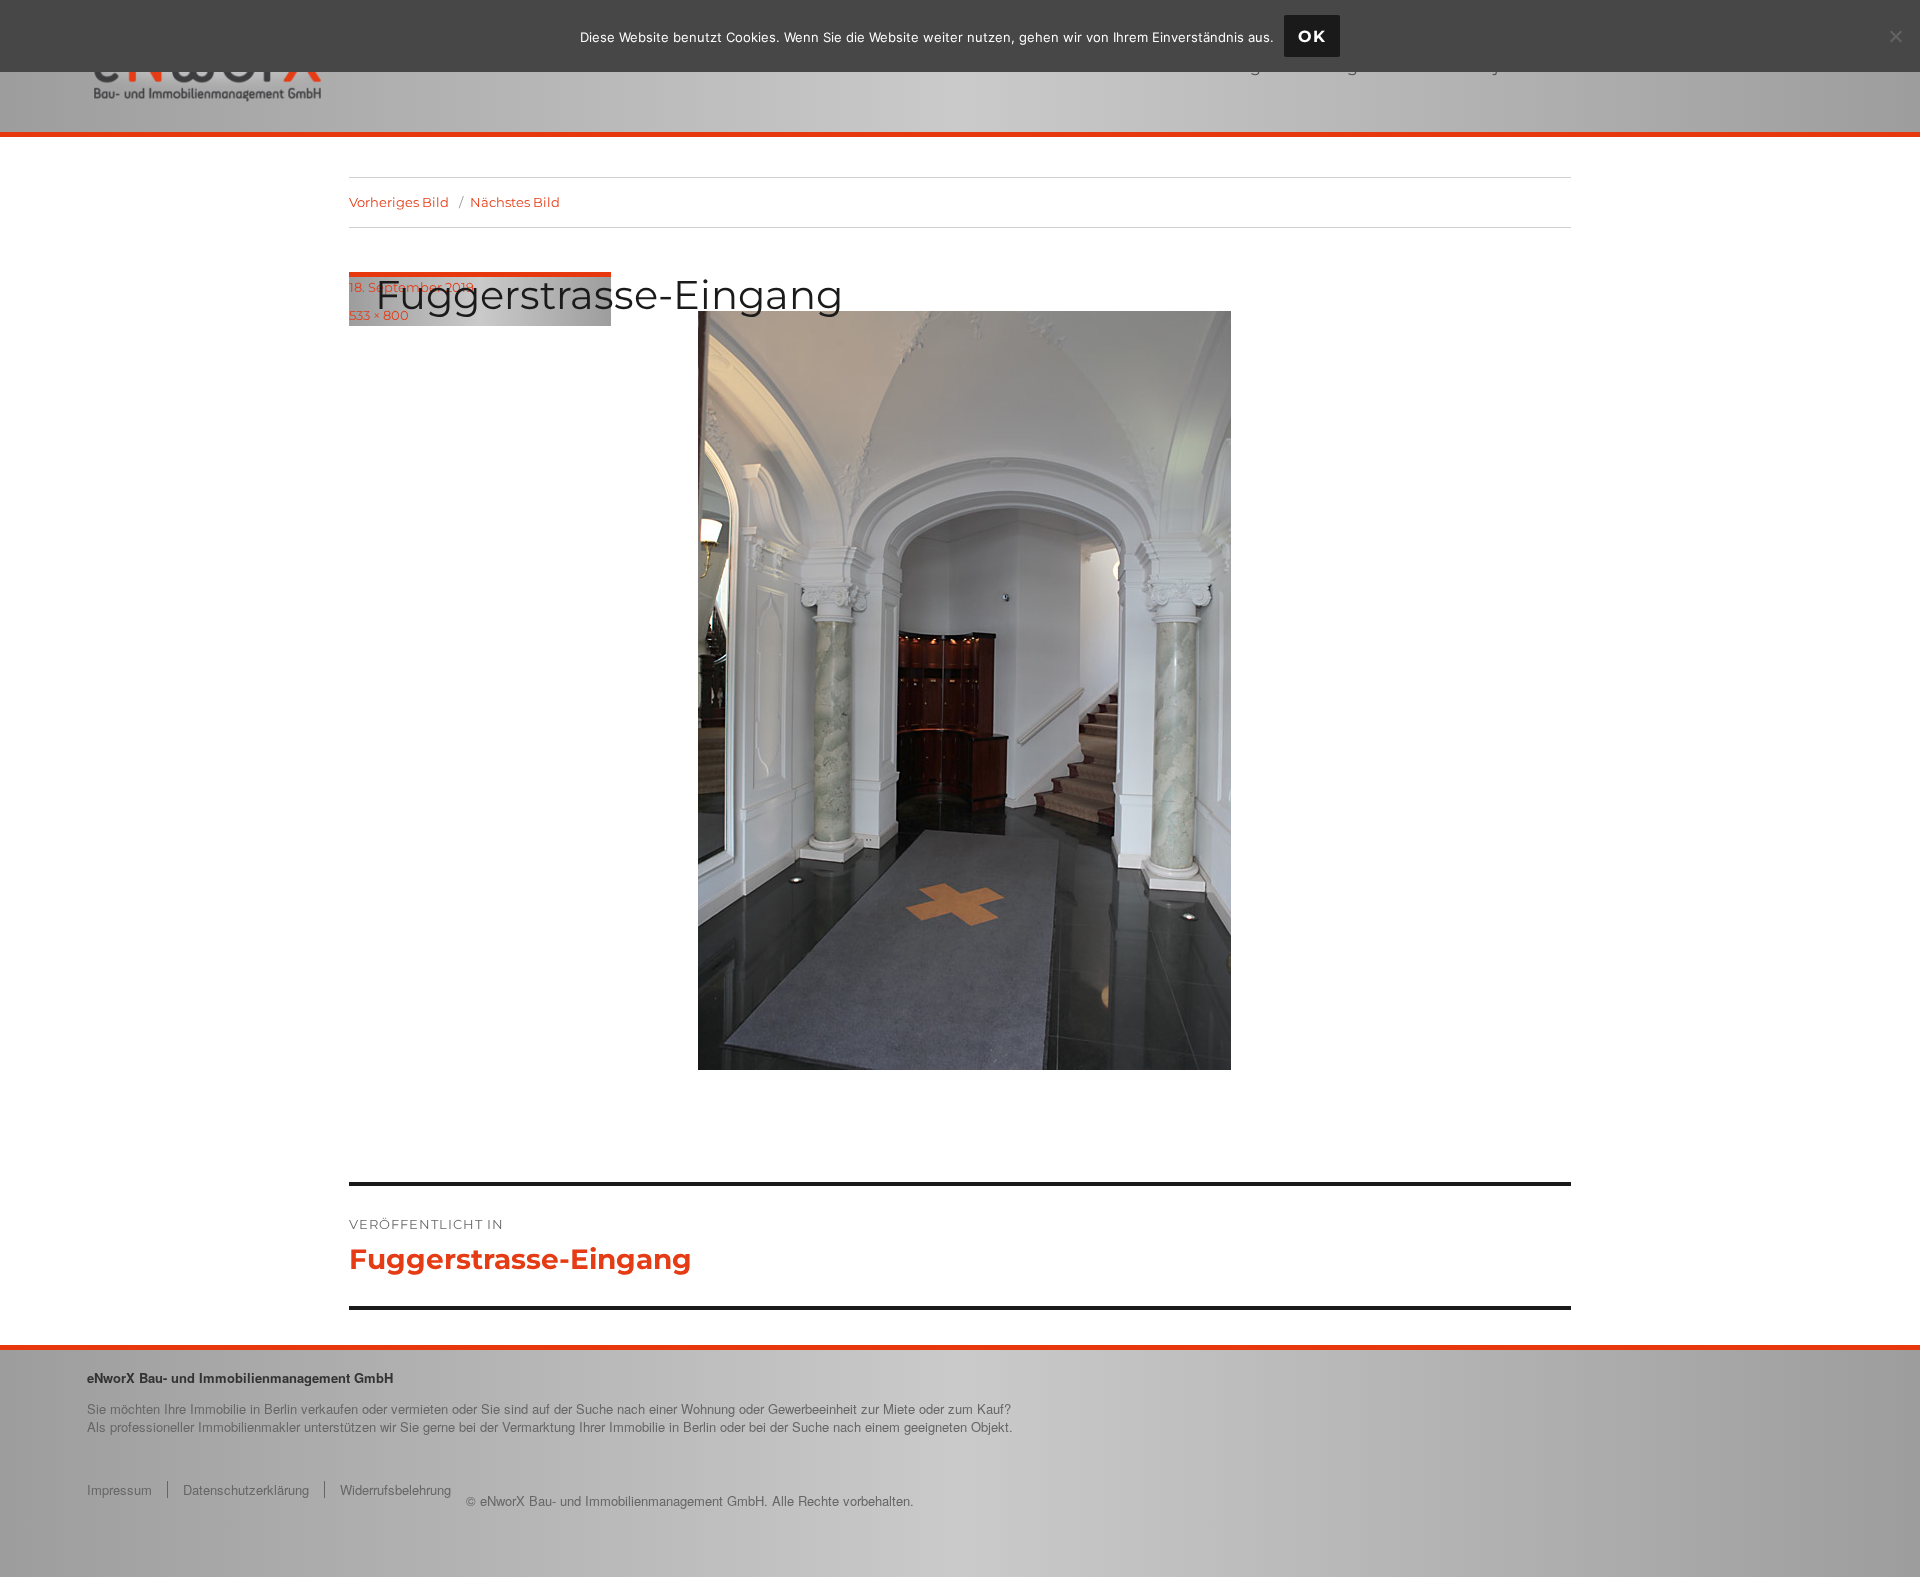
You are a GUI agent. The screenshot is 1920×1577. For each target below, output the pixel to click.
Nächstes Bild (515, 202)
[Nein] (1895, 36)
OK (1312, 36)
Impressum (119, 1489)
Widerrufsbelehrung (395, 1489)
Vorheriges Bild (399, 202)
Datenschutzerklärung (246, 1489)
